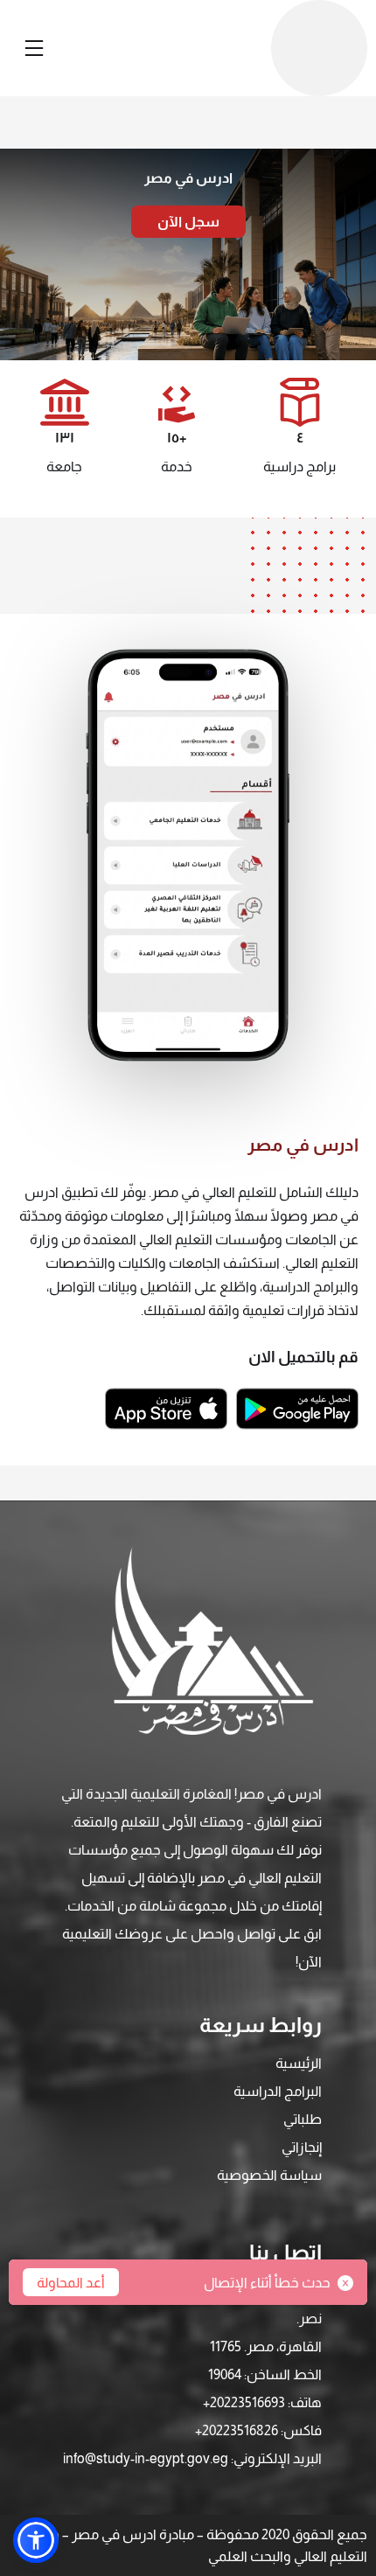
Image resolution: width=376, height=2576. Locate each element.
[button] (36, 2540)
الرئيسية (299, 2063)
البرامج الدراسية (278, 2091)
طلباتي (303, 2119)
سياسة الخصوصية (269, 2175)
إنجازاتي (302, 2147)
